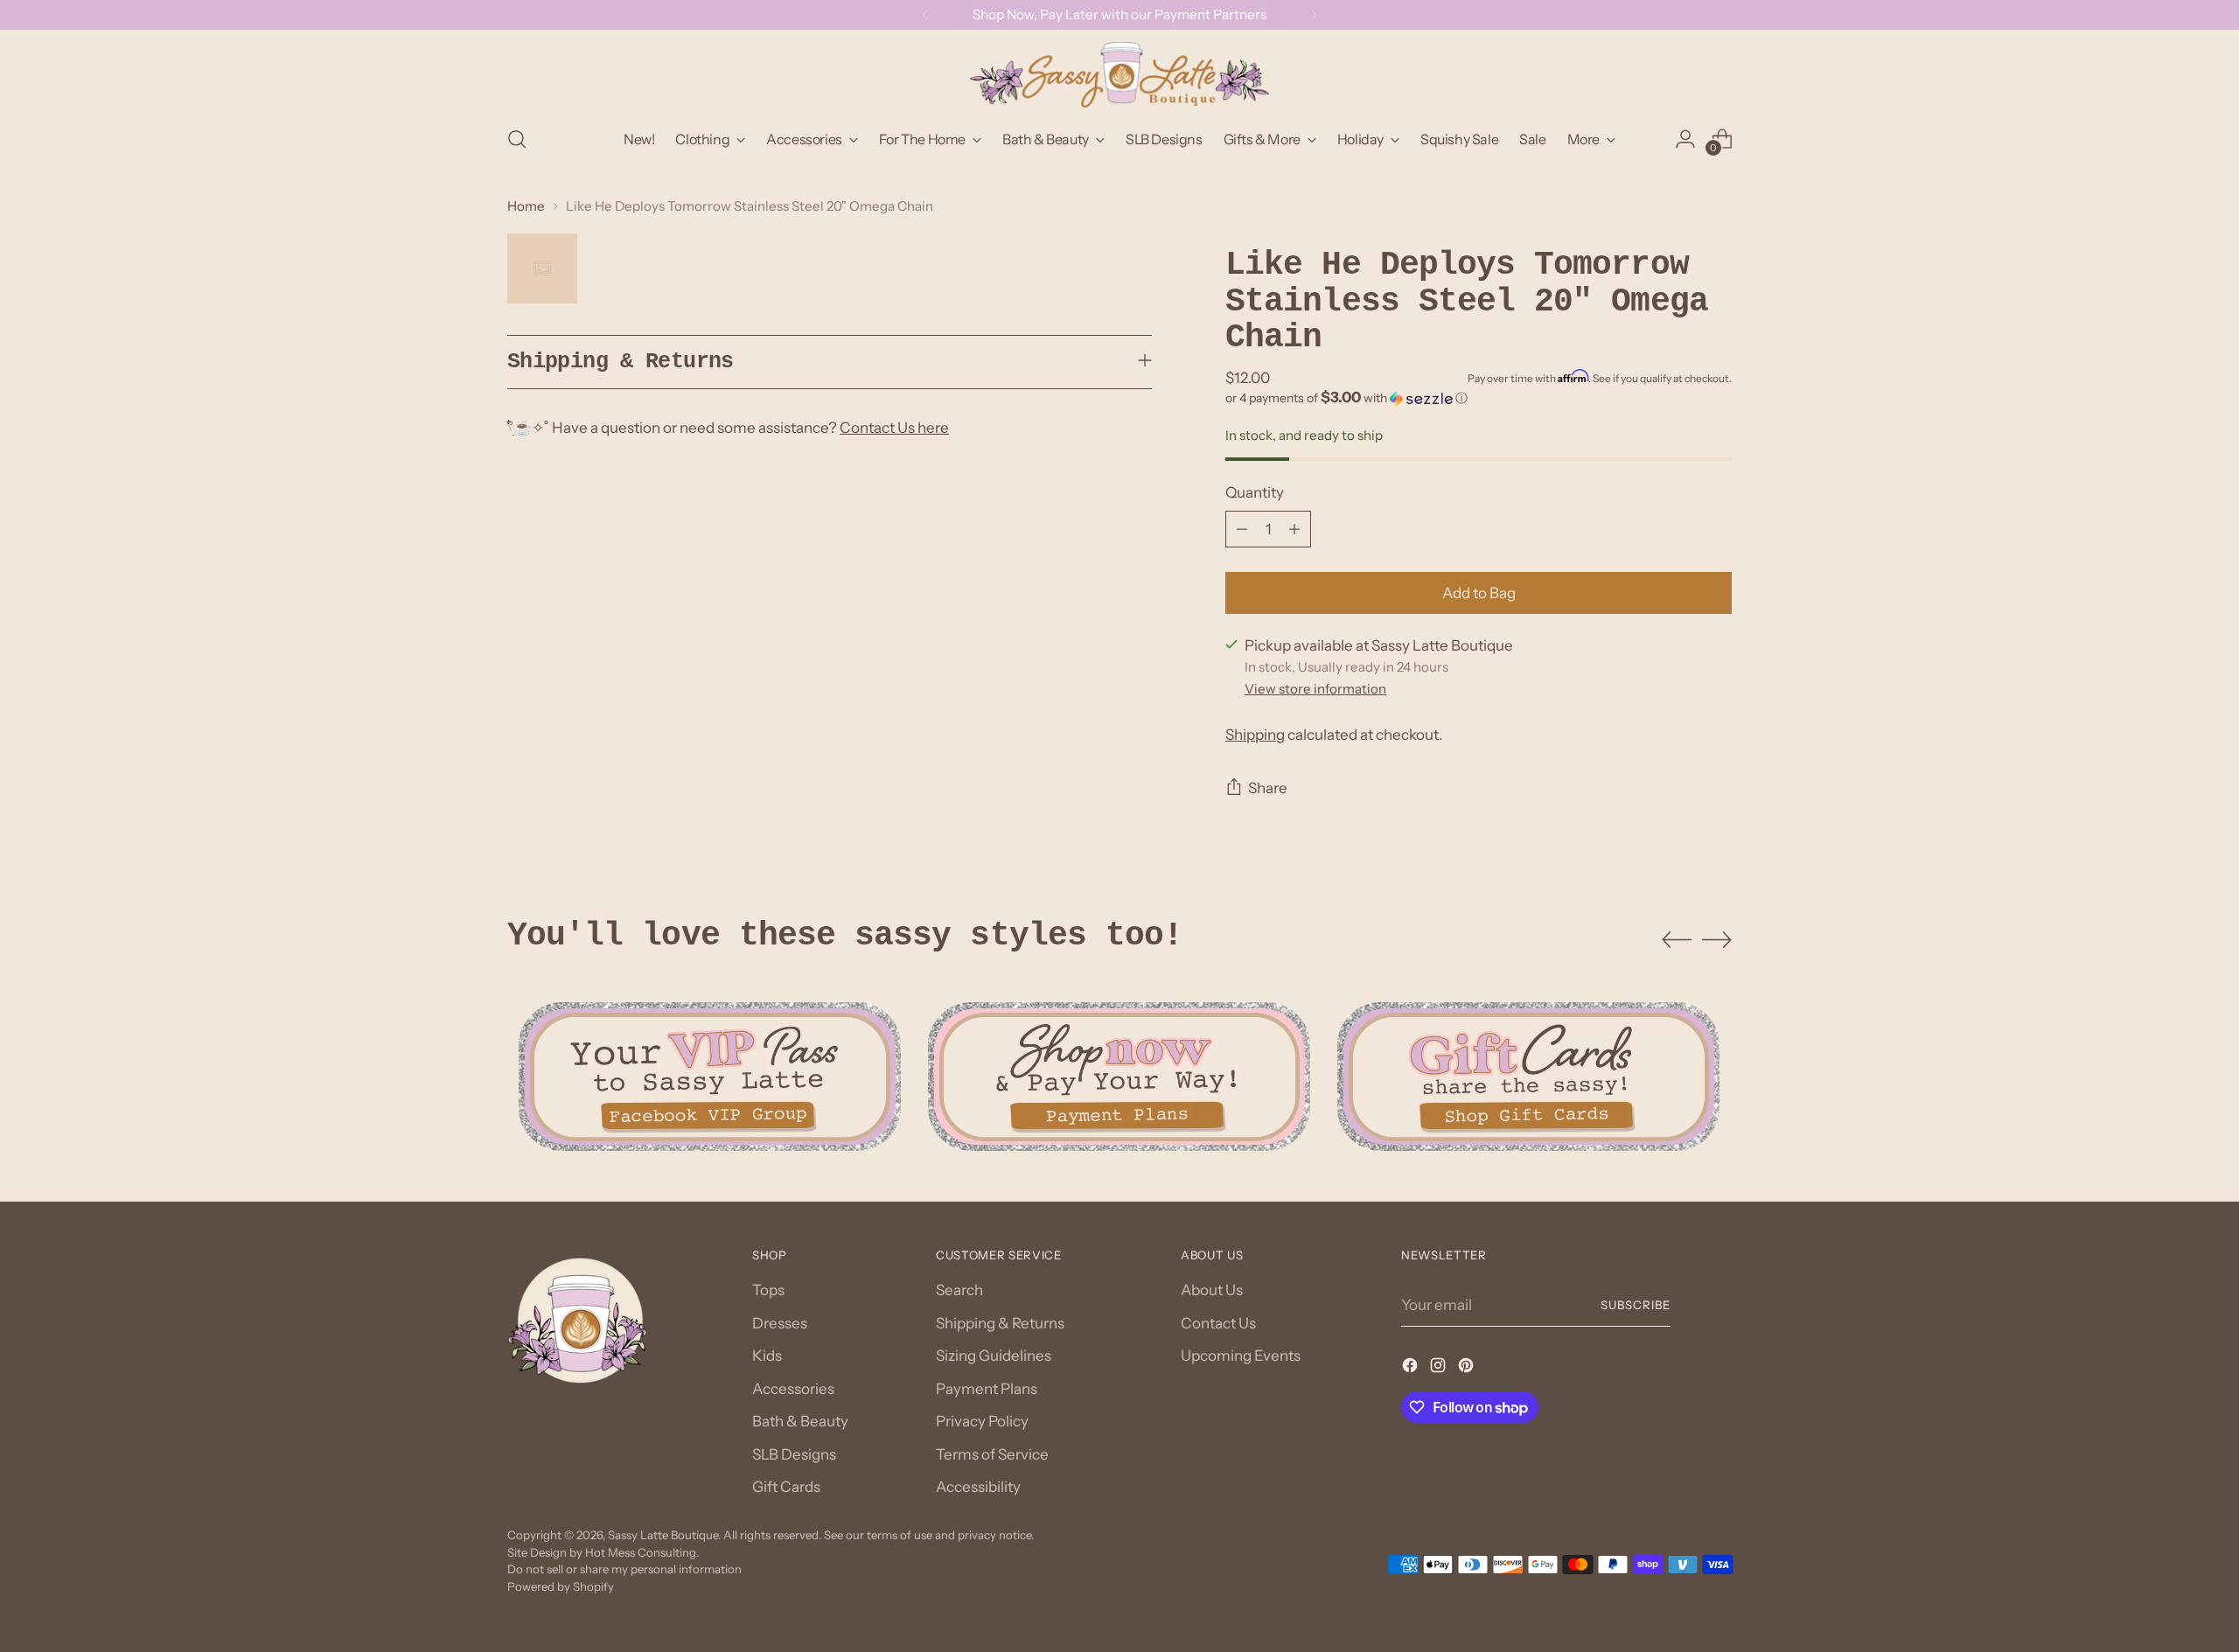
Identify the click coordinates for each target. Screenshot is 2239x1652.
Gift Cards (786, 1487)
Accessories (793, 1389)
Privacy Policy (982, 1421)
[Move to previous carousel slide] (1677, 940)
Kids (767, 1356)
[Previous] (925, 15)
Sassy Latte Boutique (663, 1535)
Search (959, 1290)
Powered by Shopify (561, 1586)
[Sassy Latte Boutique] (1119, 75)
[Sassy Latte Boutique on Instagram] (1440, 1369)
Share (1268, 788)
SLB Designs (794, 1454)
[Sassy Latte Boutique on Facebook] (1412, 1369)
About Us (1212, 1290)
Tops (768, 1290)
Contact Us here (894, 428)
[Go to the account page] (1685, 139)
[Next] (1314, 15)
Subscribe (1636, 1305)
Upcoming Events (1241, 1356)
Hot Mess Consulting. (642, 1552)
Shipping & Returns (1000, 1323)
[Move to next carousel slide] (1717, 939)
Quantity (1255, 492)
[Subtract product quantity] (1242, 529)
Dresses (780, 1323)
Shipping (1255, 735)
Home (526, 206)
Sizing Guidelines (994, 1356)
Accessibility (978, 1487)
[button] (1479, 398)
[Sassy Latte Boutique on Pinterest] (1468, 1369)
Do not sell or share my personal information (624, 1569)
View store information (1315, 689)
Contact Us (1218, 1323)
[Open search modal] (517, 139)
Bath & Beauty (800, 1421)
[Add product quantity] (1294, 529)
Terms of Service (992, 1454)
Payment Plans (987, 1389)
